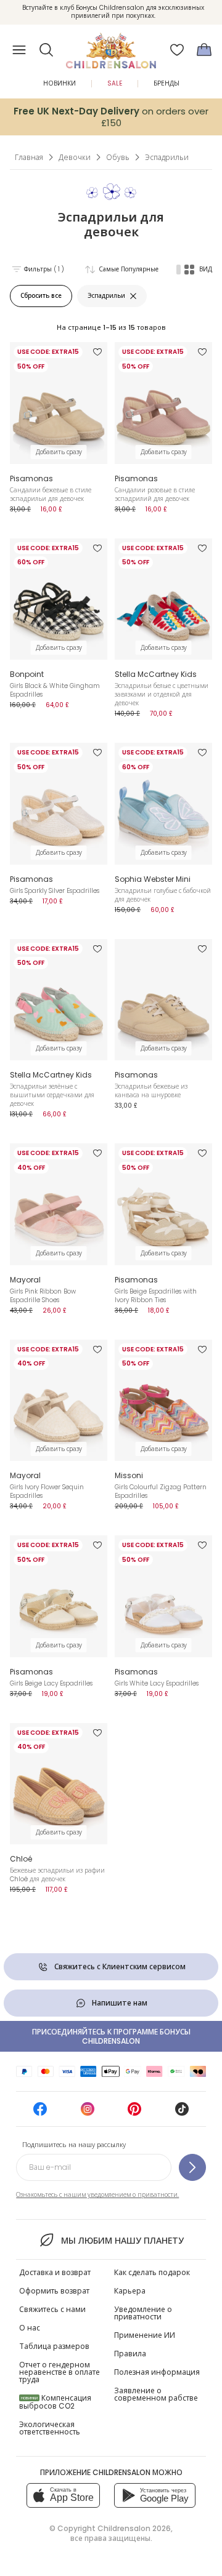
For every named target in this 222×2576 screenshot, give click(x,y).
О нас (30, 2328)
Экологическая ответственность (50, 2428)
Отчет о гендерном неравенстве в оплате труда (60, 2372)
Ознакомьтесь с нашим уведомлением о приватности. (97, 2195)
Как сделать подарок (152, 2272)
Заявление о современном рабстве (156, 2394)
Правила (130, 2354)
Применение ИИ (145, 2335)
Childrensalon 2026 (134, 2528)
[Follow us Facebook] (40, 2113)
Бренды (166, 83)
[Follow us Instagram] (88, 2113)
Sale (115, 83)
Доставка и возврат (55, 2272)
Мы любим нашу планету (122, 2241)
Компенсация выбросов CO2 (55, 2402)
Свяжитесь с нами (52, 2309)
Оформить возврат (54, 2291)
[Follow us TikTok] (182, 2113)
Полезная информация (157, 2372)
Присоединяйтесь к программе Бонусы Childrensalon (111, 2036)
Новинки (60, 83)
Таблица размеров (54, 2346)
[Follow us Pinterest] (134, 2113)
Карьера (130, 2291)
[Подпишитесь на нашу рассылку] (192, 2167)
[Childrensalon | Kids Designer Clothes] (111, 46)
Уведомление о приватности (143, 2313)
